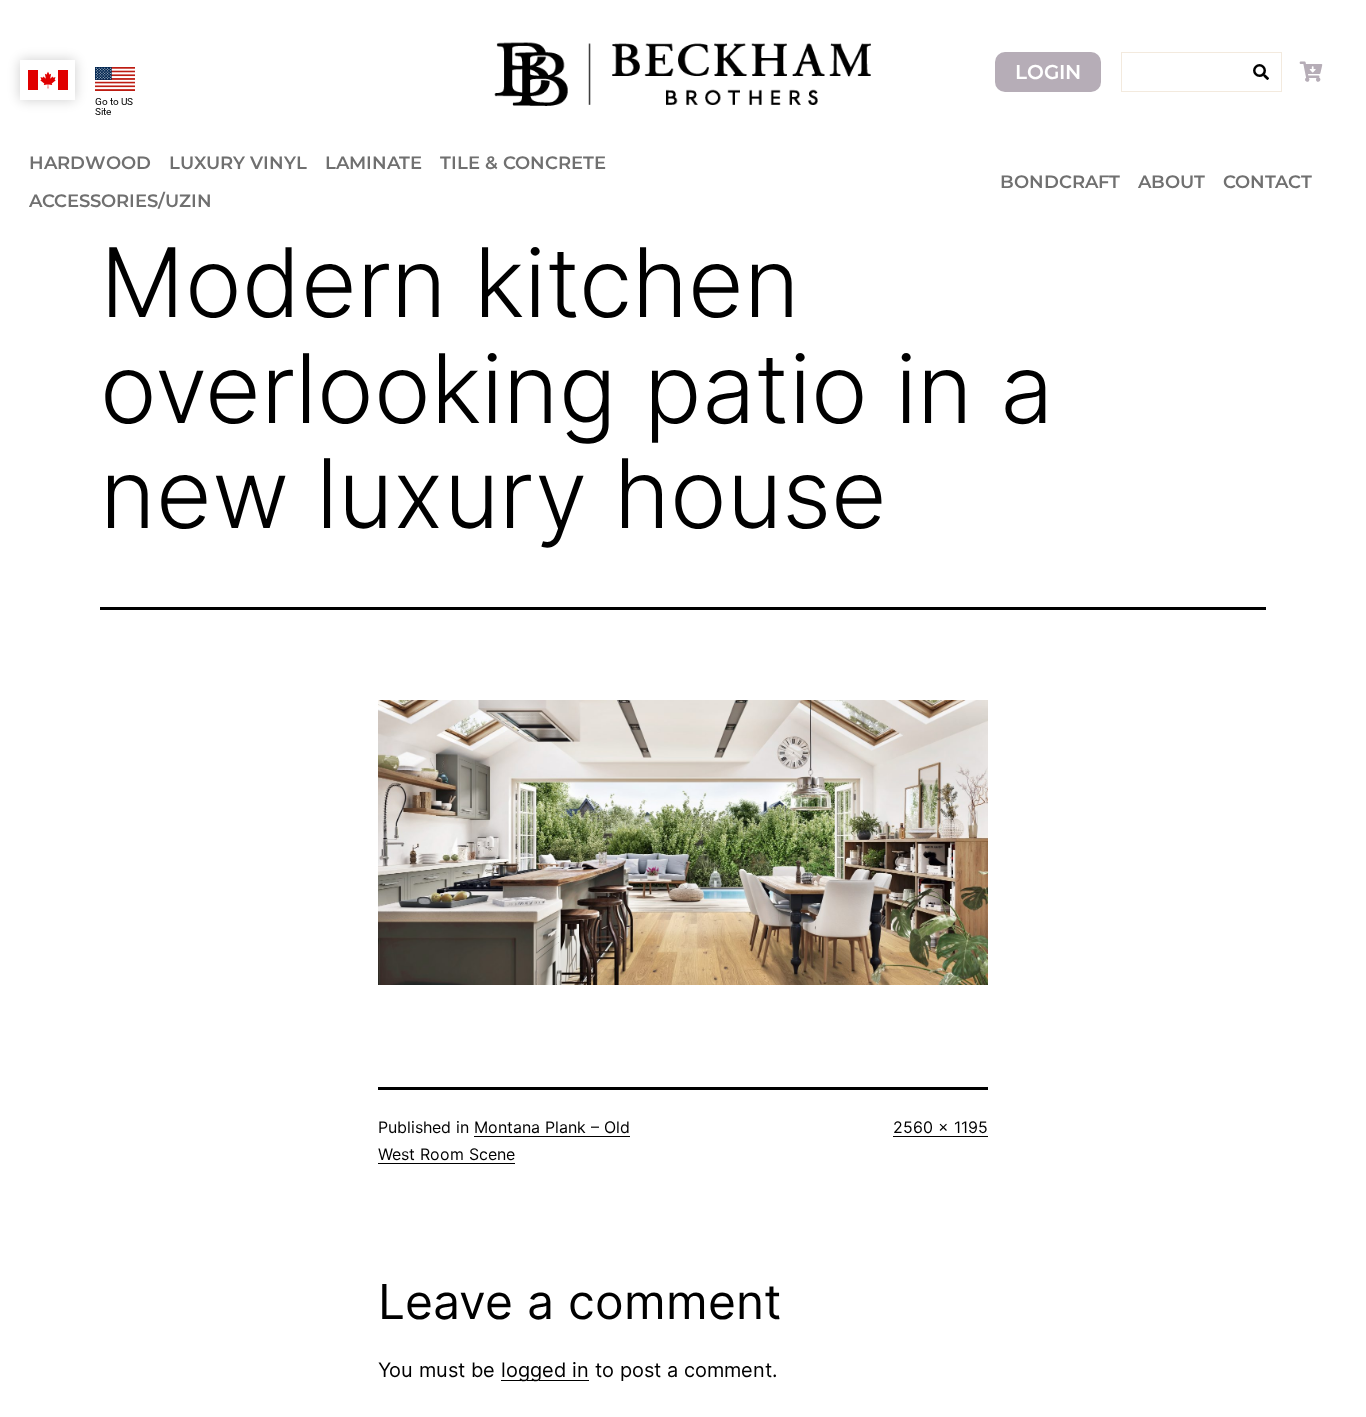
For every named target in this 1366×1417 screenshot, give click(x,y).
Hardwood (90, 163)
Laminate (373, 163)
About (1171, 182)
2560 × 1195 (940, 1127)
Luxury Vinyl (238, 163)
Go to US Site (114, 106)
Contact (1267, 182)
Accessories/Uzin (120, 201)
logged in (545, 1370)
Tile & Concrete (523, 163)
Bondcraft (1060, 182)
